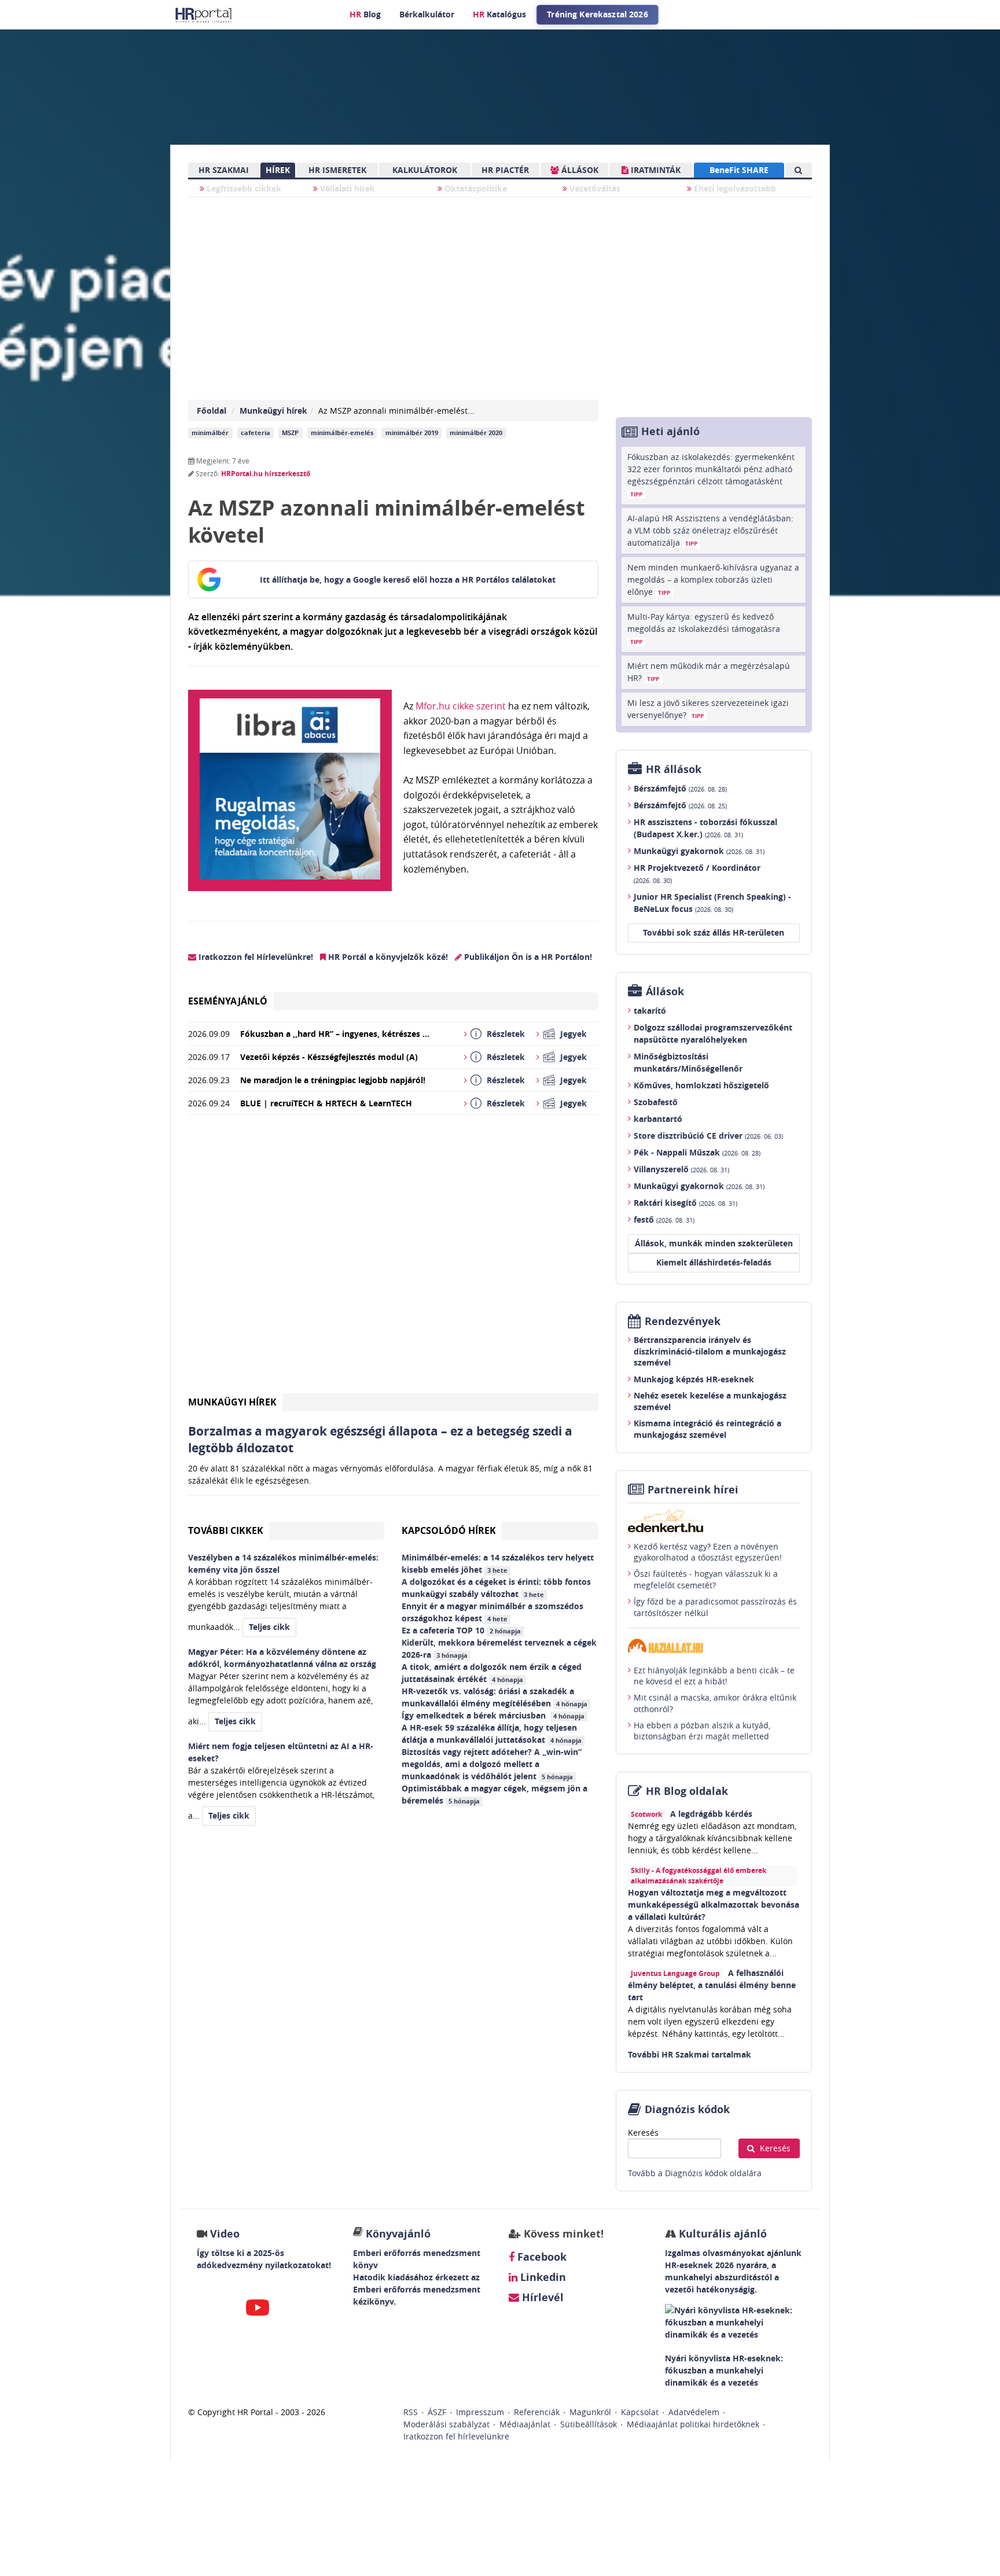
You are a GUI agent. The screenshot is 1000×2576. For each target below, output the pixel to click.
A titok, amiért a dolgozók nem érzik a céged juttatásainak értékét (492, 1673)
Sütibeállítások (589, 2424)
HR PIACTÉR (505, 170)
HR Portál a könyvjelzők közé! (387, 957)
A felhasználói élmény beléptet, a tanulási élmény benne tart (712, 1985)
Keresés (643, 2132)
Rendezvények (683, 1321)
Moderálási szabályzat (446, 2424)
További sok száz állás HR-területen (714, 932)
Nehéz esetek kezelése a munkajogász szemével (710, 1401)
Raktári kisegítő (685, 1203)
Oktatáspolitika (475, 188)
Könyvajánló (398, 2234)
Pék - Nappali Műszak (697, 1152)
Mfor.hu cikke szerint (461, 706)
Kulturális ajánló (721, 2234)
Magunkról (590, 2412)
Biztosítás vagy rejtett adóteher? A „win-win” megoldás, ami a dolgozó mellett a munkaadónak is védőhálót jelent (492, 1764)
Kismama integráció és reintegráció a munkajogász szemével (707, 1429)
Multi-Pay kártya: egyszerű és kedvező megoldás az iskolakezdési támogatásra (704, 628)
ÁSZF (437, 2412)
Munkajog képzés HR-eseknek (694, 1379)
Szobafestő (656, 1102)
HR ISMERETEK (337, 170)
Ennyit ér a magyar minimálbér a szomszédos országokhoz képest (492, 1612)
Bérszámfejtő (680, 788)
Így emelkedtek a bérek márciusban (493, 1715)
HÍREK (278, 170)
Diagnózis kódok (687, 2109)
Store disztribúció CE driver (708, 1136)
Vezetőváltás (594, 188)
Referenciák (537, 2412)
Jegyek (573, 1034)
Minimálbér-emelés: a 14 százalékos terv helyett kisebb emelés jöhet (498, 1563)
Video (225, 2234)
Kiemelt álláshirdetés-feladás (714, 1262)
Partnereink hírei (693, 1490)
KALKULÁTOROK (425, 170)
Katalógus (499, 14)
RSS (411, 2412)
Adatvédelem (694, 2412)
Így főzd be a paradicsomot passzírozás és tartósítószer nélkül (715, 1607)
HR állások (674, 769)
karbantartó (658, 1119)
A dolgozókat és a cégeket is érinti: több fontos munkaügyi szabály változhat (496, 1588)
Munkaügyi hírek (273, 411)
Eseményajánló (228, 1001)
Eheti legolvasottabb (734, 188)
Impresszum (480, 2412)
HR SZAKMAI (224, 170)
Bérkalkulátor (427, 14)
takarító (650, 1011)
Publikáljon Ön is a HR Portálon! (527, 957)
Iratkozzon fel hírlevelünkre (456, 2436)
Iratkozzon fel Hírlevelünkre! (255, 957)
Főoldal (212, 411)
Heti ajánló (670, 431)
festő (664, 1219)
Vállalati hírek (346, 188)
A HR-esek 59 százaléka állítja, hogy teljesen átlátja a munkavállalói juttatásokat (492, 1734)
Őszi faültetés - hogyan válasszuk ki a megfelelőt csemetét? (706, 1579)
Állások (665, 991)
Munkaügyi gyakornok (699, 851)
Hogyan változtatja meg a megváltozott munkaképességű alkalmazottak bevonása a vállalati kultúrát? (714, 1905)
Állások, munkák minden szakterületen (714, 1243)
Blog (365, 14)
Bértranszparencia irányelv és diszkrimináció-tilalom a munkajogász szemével (710, 1351)
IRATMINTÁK (655, 170)
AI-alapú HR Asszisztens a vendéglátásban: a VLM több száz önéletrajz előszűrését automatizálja (710, 530)
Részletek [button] (506, 1034)
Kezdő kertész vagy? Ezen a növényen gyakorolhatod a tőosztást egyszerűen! (708, 1552)
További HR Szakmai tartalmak (690, 2054)
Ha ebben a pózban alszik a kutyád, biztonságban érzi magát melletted (702, 1731)
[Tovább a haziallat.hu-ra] (714, 1646)
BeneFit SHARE (739, 170)
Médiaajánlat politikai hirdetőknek (693, 2424)
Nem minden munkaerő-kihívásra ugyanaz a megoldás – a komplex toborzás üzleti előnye (713, 579)
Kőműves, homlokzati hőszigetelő (701, 1085)
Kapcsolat (640, 2412)
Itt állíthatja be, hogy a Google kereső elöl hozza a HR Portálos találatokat (408, 579)
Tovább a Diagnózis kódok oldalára (695, 2173)
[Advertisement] (393, 1259)
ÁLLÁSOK (579, 170)
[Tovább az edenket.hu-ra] (714, 1521)
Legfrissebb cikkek (243, 188)
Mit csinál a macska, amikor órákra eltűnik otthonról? (715, 1703)
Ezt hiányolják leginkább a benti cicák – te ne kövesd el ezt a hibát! (714, 1676)
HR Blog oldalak (687, 1791)
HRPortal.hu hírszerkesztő (266, 474)
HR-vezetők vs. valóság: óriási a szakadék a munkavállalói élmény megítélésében (495, 1697)
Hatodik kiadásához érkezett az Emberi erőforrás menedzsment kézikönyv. (417, 2289)
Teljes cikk (269, 1627)
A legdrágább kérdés (711, 1814)
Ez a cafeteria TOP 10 (461, 1630)
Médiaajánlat (525, 2424)
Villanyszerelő (681, 1169)
